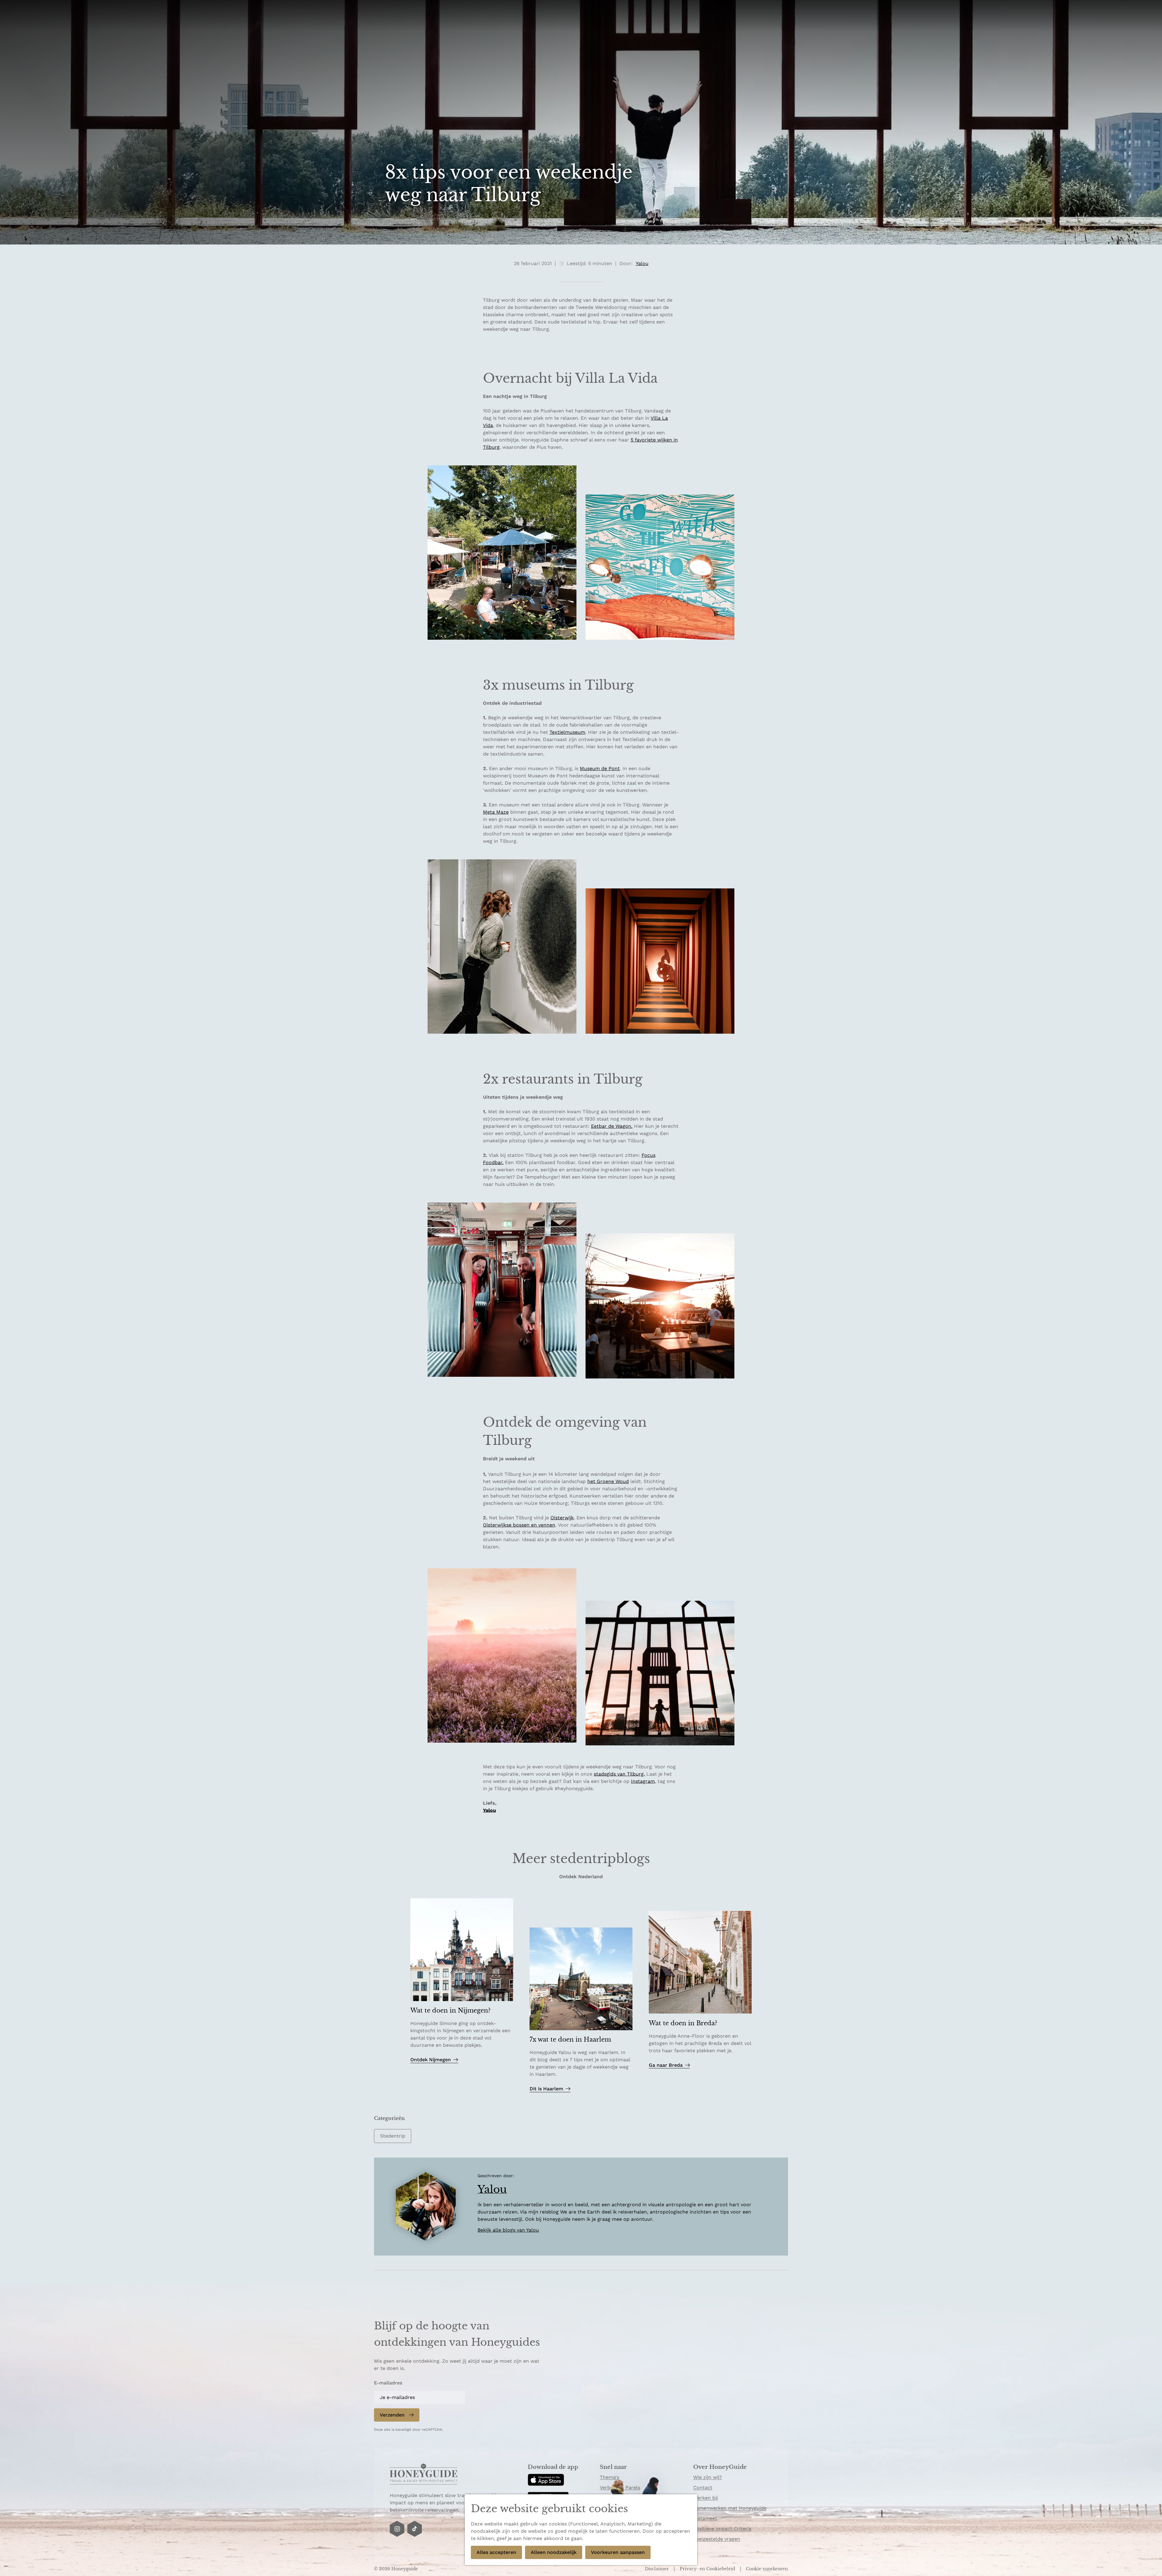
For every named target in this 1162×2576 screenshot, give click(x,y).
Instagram (643, 1781)
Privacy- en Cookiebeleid (708, 2569)
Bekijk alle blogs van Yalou (508, 2230)
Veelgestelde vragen (717, 2539)
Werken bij (706, 2498)
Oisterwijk (562, 1518)
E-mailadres (388, 2383)
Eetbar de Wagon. (612, 1126)
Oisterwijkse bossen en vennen (519, 1525)
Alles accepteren (496, 2552)
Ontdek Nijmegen (431, 2060)
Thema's (609, 2477)
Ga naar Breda (666, 2065)
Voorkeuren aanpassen (618, 2552)
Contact (703, 2487)
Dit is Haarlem (546, 2089)
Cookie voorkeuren (767, 2569)
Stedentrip (393, 2136)
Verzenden (392, 2415)
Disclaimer (657, 2569)
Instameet (705, 2518)
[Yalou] (426, 2207)
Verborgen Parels (620, 2487)
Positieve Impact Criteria (722, 2529)
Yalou (489, 1810)
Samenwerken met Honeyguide (730, 2508)
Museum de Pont (600, 768)
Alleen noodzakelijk (554, 2552)
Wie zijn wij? (708, 2477)
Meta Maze (496, 812)
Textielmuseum (567, 732)
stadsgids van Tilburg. (619, 1774)
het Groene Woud (608, 1481)
